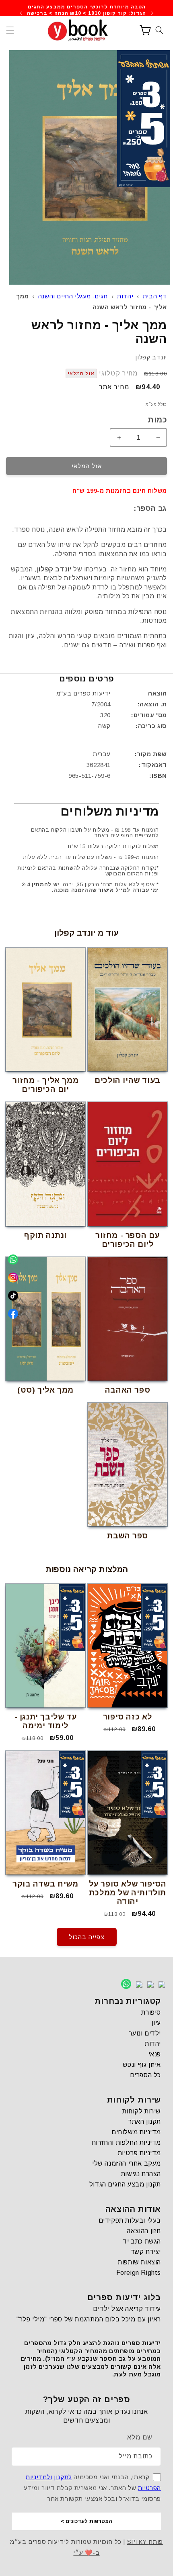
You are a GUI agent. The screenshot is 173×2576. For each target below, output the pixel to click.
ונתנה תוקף (45, 1235)
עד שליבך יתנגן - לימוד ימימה (46, 1721)
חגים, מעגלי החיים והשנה (73, 296)
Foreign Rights (139, 2273)
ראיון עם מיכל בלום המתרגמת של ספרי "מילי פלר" (89, 2319)
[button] (10, 30)
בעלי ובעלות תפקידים (130, 2220)
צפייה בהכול (87, 1937)
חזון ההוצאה (144, 2231)
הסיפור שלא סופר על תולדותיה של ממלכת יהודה (128, 1893)
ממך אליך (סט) (45, 1390)
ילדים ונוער (145, 2033)
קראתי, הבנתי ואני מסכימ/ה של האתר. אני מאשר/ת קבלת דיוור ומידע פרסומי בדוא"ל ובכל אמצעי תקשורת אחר (92, 2488)
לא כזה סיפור (128, 1717)
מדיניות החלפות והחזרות (126, 2143)
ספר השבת (128, 1536)
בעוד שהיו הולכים (128, 1080)
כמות (157, 420)
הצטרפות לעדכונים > (86, 2521)
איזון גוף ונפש (142, 2065)
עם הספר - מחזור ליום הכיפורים (128, 1240)
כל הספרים (145, 2075)
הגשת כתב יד (142, 2241)
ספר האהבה (128, 1390)
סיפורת (151, 2012)
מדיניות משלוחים (136, 2132)
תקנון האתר (145, 2122)
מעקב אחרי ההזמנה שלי (127, 2163)
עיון (156, 2023)
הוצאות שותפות (139, 2262)
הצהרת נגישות (141, 2174)
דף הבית (155, 296)
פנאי (155, 2054)
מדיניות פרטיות (139, 2153)
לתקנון (63, 2477)
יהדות (125, 296)
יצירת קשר (146, 2252)
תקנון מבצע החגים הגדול (125, 2184)
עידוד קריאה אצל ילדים (127, 2309)
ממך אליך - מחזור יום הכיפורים (46, 1085)
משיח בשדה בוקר (45, 1884)
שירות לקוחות (142, 2111)
